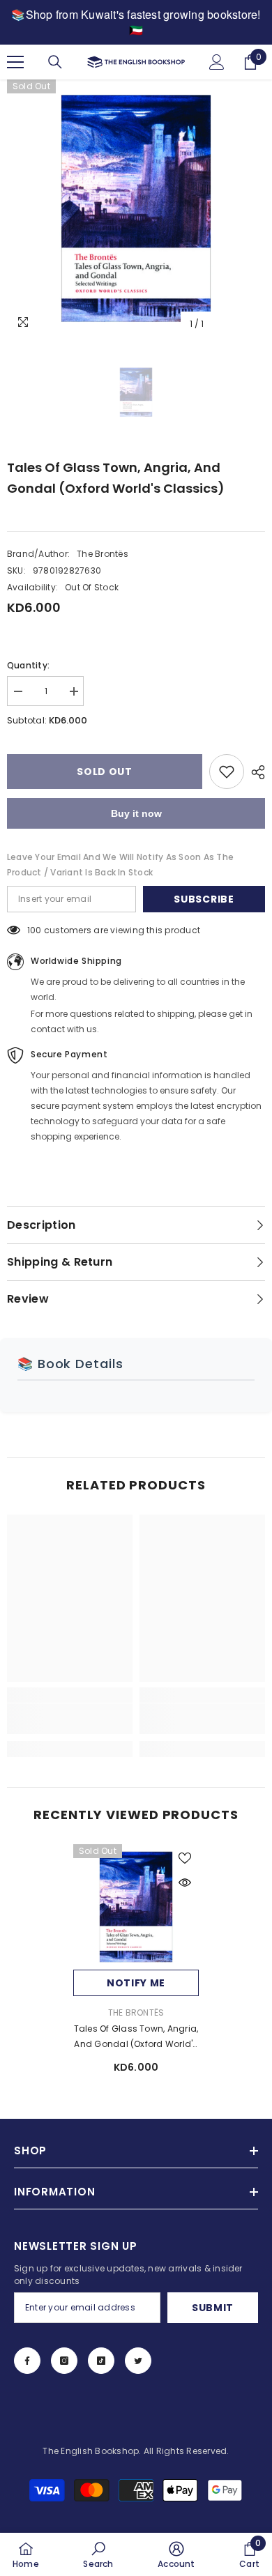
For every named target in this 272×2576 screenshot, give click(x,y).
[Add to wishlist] (227, 772)
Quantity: (28, 665)
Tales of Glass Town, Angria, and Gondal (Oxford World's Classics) (136, 2037)
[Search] (55, 62)
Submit (213, 2308)
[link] (70, 1719)
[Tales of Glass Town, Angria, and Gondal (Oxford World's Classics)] (136, 1907)
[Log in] (217, 62)
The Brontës (103, 554)
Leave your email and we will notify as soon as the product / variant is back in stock (120, 865)
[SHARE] (255, 772)
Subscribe (204, 899)
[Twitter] (138, 2361)
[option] (136, 208)
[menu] (15, 62)
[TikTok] (101, 2361)
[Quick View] (185, 1883)
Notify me (136, 1983)
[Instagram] (64, 2361)
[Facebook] (27, 2361)
